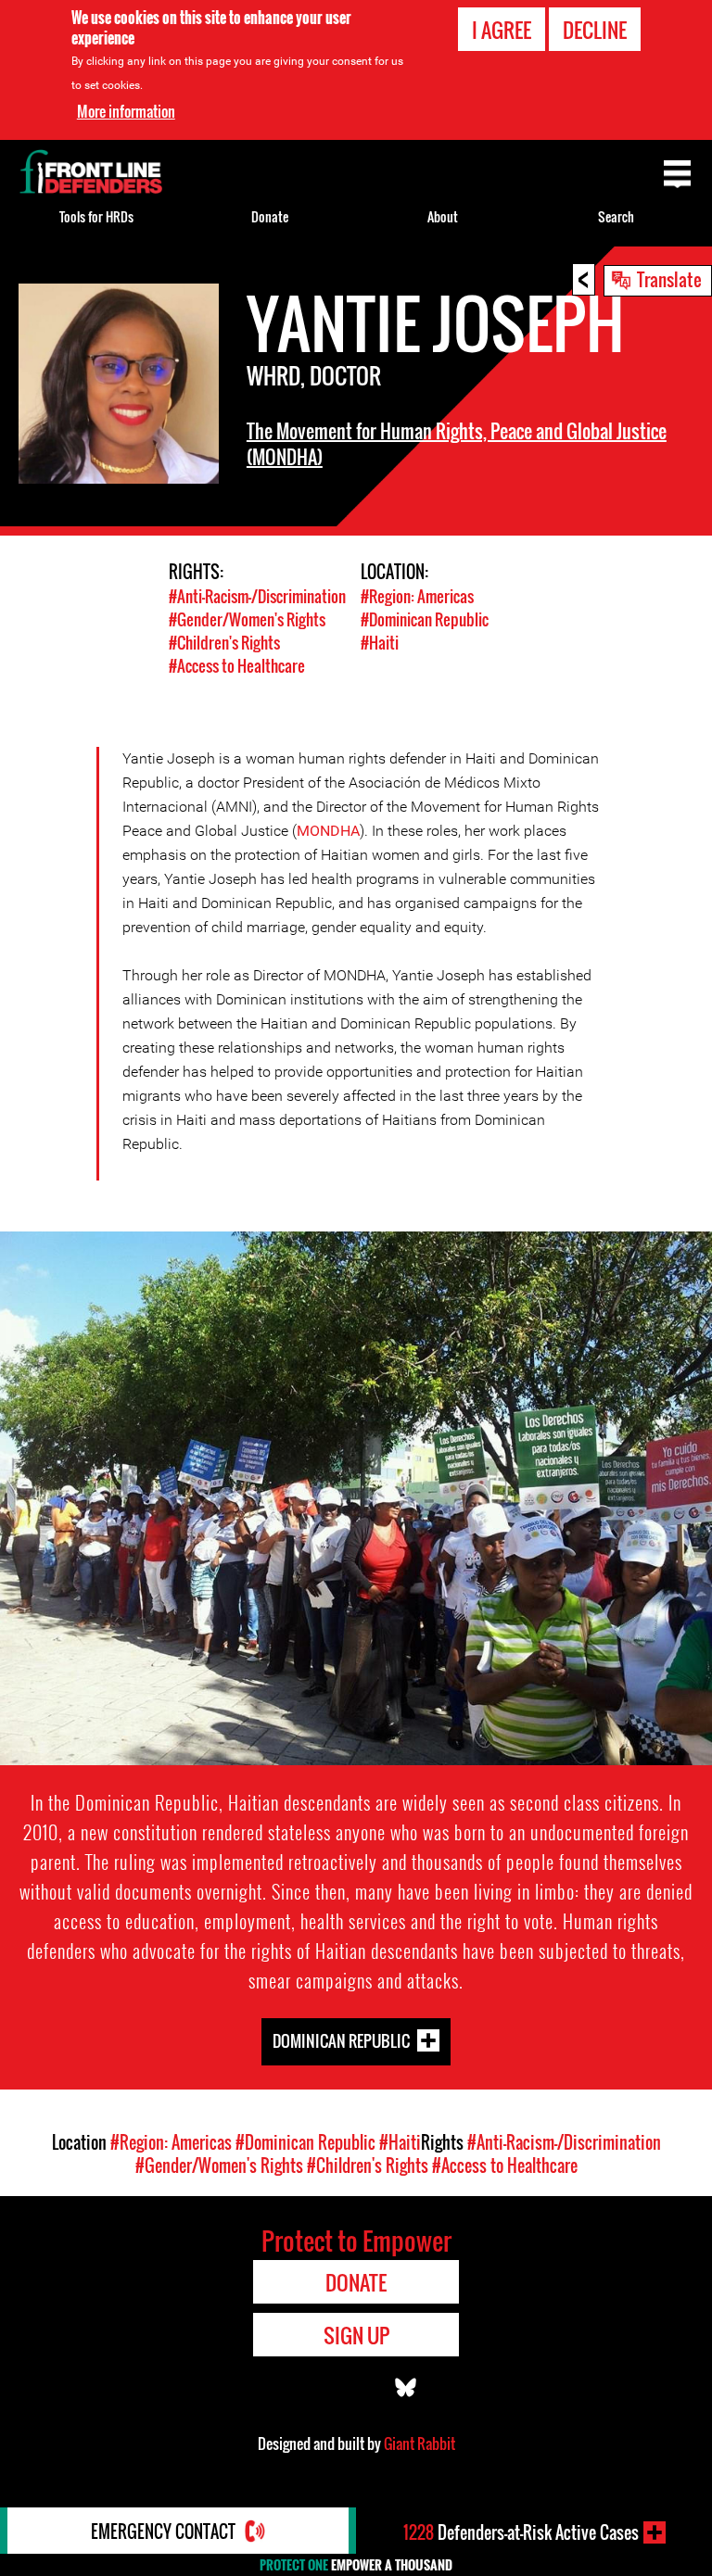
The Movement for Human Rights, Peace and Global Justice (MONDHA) (457, 444)
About (443, 216)
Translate (669, 279)
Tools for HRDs (96, 216)
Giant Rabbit (420, 2443)
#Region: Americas (417, 596)
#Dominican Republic (425, 619)
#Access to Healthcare (237, 666)
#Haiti (380, 643)
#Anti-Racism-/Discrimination (257, 596)
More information (126, 111)
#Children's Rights (224, 643)
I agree (502, 30)
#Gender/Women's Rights (247, 619)
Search (616, 216)
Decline (595, 30)
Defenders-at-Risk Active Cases (521, 2532)
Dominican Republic (341, 2040)
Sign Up (356, 2335)
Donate (270, 216)
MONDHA (328, 831)
